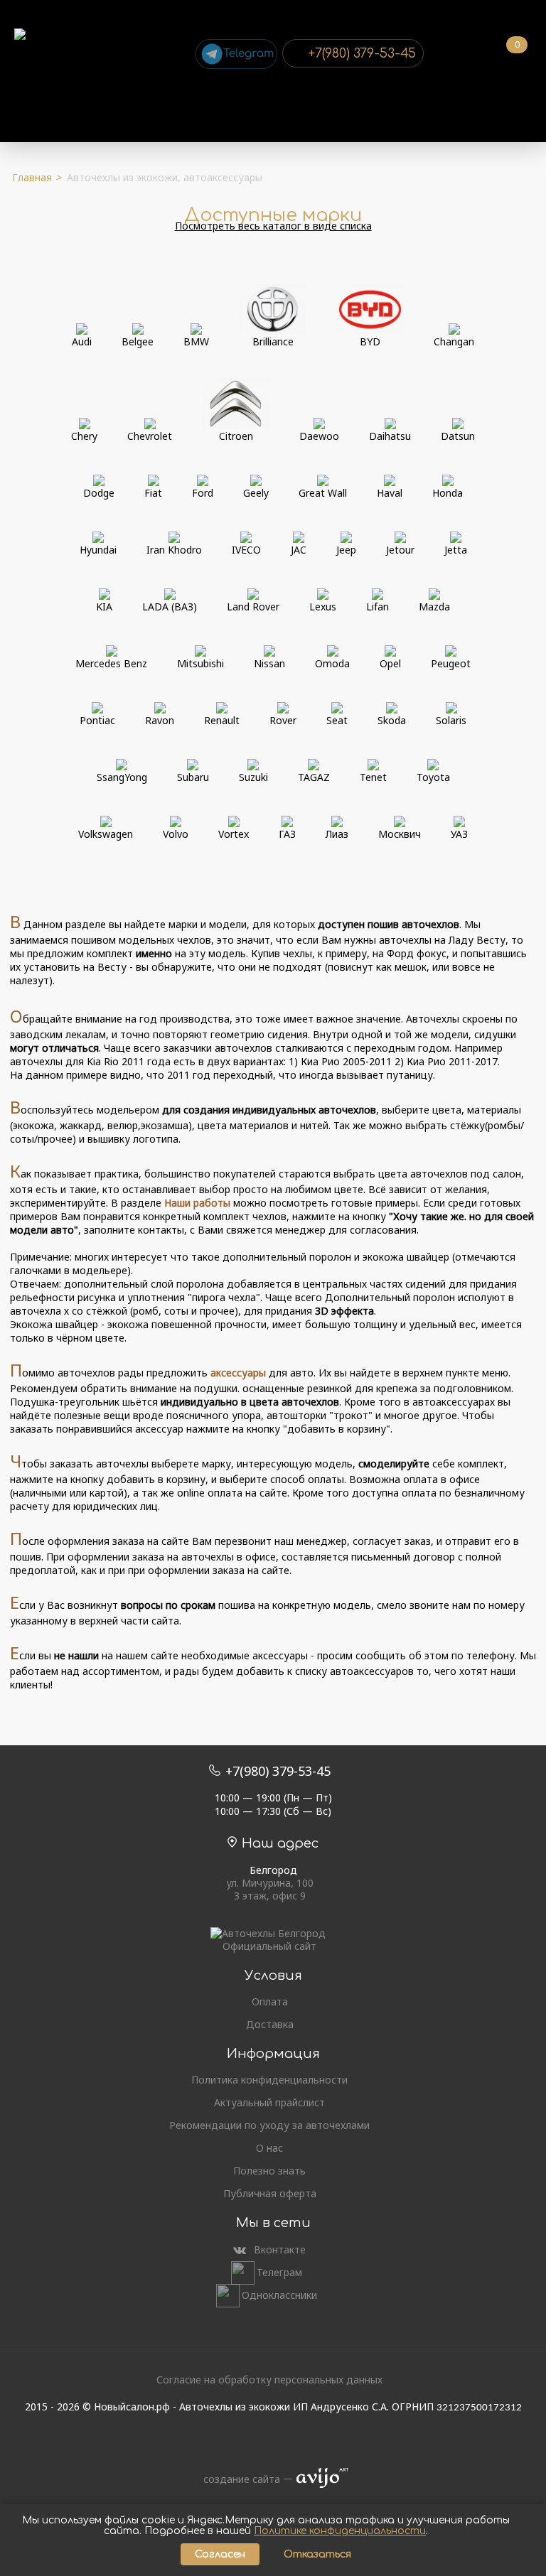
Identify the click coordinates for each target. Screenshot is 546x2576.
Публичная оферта (270, 2194)
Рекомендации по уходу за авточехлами (269, 2125)
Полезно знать (269, 2171)
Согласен (220, 2554)
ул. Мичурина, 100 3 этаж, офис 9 (270, 1890)
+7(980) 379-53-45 (362, 53)
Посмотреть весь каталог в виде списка (273, 226)
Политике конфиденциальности (340, 2531)
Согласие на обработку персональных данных (269, 2380)
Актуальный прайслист (269, 2103)
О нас (269, 2148)
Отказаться (317, 2554)
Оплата (270, 2002)
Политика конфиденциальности (269, 2080)
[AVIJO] (318, 2479)
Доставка (270, 2025)
